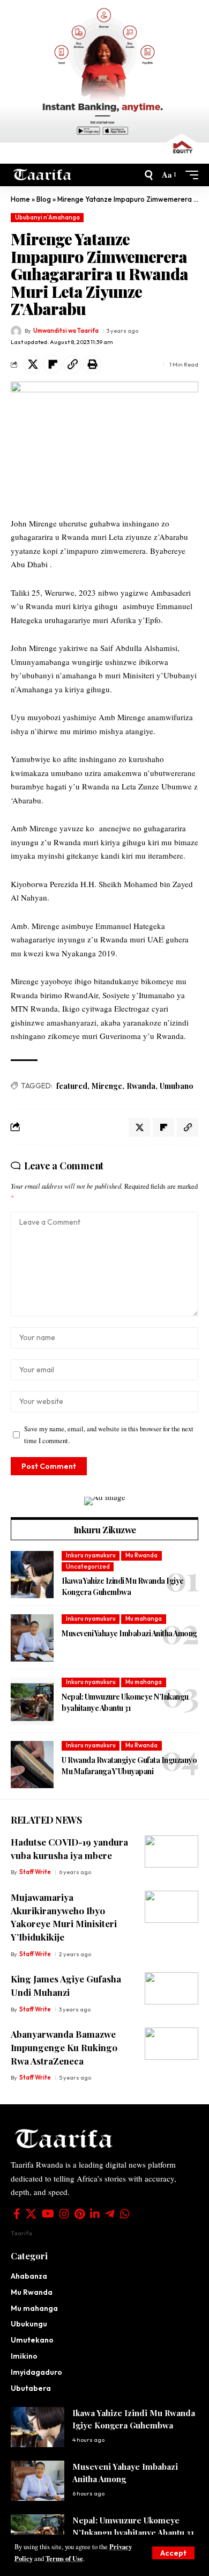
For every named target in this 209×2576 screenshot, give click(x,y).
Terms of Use (64, 2558)
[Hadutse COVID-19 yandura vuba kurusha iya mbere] (171, 1851)
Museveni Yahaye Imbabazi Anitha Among (129, 1633)
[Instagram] (64, 2214)
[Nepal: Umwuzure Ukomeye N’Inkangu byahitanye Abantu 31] (32, 1701)
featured (72, 1086)
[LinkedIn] (95, 2214)
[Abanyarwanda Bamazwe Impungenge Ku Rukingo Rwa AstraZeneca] (171, 2044)
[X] (31, 2214)
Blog (44, 199)
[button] (173, 2553)
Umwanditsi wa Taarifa (66, 331)
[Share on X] (33, 364)
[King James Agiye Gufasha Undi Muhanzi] (171, 1988)
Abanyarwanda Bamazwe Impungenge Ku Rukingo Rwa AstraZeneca (64, 2047)
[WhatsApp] (125, 2214)
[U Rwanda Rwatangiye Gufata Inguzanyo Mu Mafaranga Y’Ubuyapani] (32, 1765)
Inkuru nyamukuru (91, 1555)
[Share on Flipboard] (53, 364)
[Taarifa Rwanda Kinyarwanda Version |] (43, 175)
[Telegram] (110, 2214)
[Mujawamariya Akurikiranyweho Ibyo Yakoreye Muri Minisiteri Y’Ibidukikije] (171, 1907)
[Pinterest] (80, 2214)
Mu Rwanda (141, 1555)
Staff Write (35, 1872)
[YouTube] (48, 2214)
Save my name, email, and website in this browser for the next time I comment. (109, 1435)
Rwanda (141, 1086)
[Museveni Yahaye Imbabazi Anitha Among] (32, 1638)
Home (20, 199)
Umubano (177, 1086)
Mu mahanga (144, 1619)
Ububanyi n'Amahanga (47, 217)
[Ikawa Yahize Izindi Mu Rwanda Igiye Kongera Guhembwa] (32, 1575)
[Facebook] (17, 2214)
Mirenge (107, 1086)
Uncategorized (88, 1567)
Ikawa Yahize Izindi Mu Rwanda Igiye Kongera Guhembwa (123, 1586)
